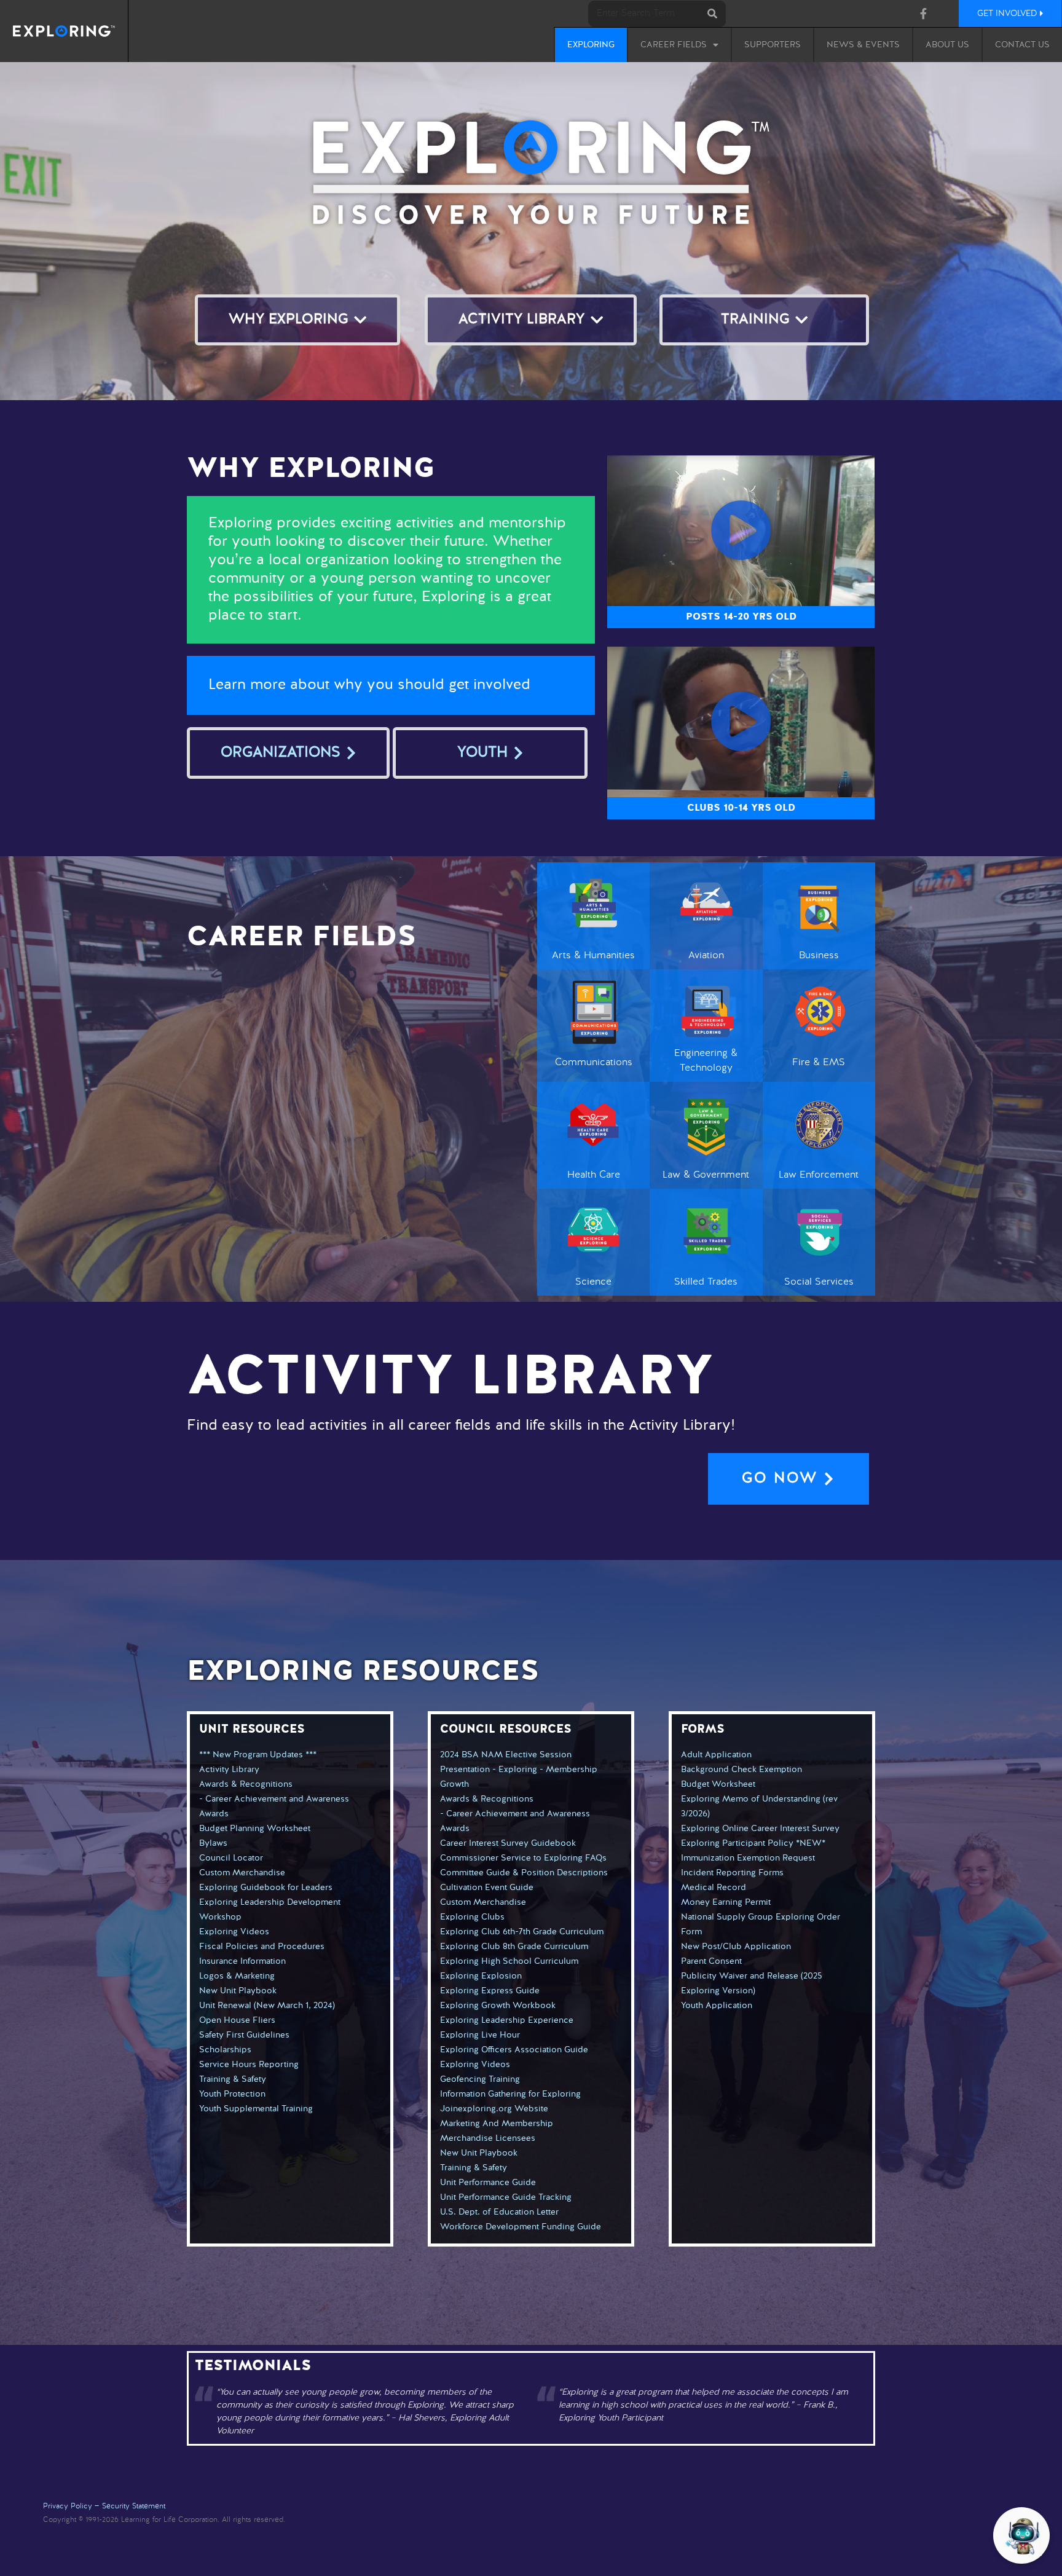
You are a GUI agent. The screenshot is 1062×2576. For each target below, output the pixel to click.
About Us (947, 45)
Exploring (591, 45)
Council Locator (231, 1858)
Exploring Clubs (472, 1917)
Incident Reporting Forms (732, 1873)
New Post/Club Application (736, 1947)
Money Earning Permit (726, 1902)
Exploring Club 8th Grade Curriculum (514, 1947)
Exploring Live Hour (480, 2035)
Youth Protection (232, 2094)
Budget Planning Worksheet (255, 1829)
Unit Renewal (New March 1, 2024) (267, 2006)
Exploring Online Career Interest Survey (760, 1829)
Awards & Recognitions (246, 1784)
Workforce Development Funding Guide (521, 2227)
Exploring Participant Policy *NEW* (753, 1843)
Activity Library (229, 1770)
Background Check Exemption (741, 1770)
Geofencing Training (480, 2079)
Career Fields (674, 45)
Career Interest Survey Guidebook (508, 1843)
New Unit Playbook (238, 1991)
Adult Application (716, 1755)
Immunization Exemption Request (748, 1858)
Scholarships (225, 2050)
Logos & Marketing (237, 1976)
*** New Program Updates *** (258, 1755)
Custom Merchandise (242, 1873)
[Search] (713, 14)
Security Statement (134, 2507)
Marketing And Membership (497, 2124)
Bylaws (213, 1843)
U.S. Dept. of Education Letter (499, 2212)
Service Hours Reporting (249, 2065)
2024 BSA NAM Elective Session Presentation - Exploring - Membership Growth (519, 1770)
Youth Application (717, 2006)
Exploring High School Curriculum (509, 1961)
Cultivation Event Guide (487, 1888)
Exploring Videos (234, 1932)
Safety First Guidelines (244, 2035)
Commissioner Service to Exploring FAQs (523, 1858)
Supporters (773, 45)
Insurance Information (242, 1961)
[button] (741, 530)
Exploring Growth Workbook (498, 2006)
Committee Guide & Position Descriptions (524, 1873)
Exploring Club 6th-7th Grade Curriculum (522, 1932)
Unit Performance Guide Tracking (506, 2197)
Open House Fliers (237, 2020)
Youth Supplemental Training (256, 2109)
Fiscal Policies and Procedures (262, 1947)
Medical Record (714, 1888)
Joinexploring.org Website (494, 2109)
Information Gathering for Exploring (510, 2094)
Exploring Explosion (481, 1976)
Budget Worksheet (718, 1784)
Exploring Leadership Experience (507, 2020)
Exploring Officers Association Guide (514, 2050)
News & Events (863, 45)
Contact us (1022, 45)
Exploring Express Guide (490, 1991)
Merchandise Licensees (488, 2138)
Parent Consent (711, 1961)
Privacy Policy (68, 2507)
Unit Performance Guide (488, 2183)
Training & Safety (233, 2079)
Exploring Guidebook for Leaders (266, 1888)
